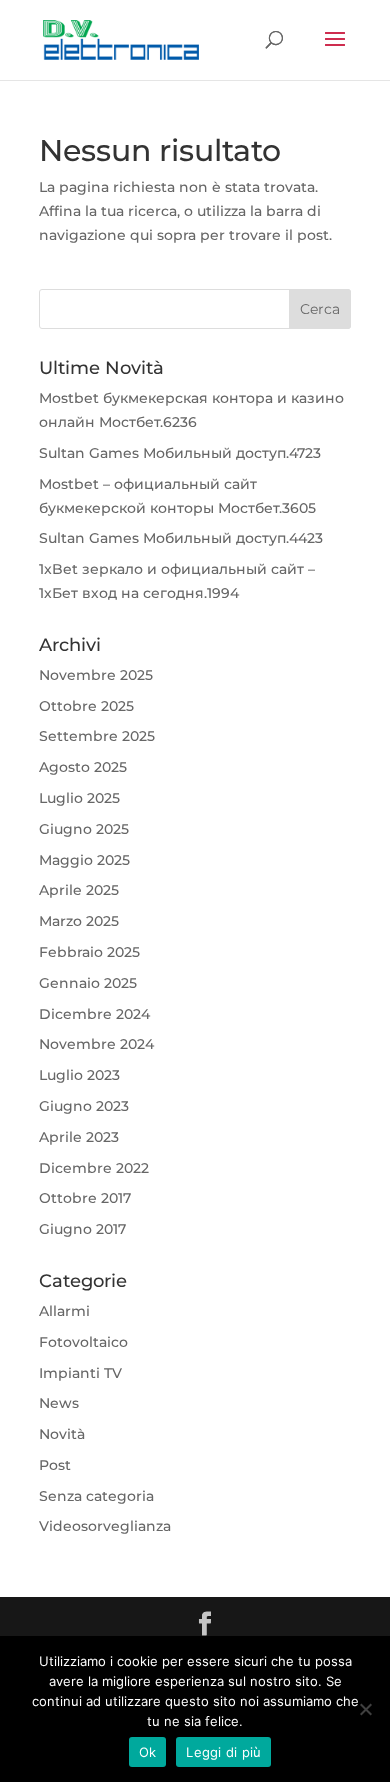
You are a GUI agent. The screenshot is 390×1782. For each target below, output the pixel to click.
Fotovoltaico (83, 1342)
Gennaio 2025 (88, 983)
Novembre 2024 (96, 1044)
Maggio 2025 (84, 860)
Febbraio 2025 (89, 952)
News (59, 1403)
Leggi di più (223, 1752)
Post (55, 1465)
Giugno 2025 (84, 829)
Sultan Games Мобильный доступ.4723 (180, 453)
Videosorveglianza (105, 1526)
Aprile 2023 (79, 1137)
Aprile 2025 (79, 890)
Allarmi (64, 1311)
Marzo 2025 (79, 921)
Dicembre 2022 (94, 1168)
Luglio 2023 (79, 1075)
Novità (62, 1434)
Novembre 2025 (96, 675)
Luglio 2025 (79, 798)
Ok (148, 1752)
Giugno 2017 (82, 1229)
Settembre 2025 (97, 736)
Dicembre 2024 (94, 1014)
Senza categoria (96, 1496)
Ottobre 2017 (85, 1198)
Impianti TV (80, 1373)
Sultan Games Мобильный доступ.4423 (181, 538)
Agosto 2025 (83, 767)
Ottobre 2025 (86, 706)
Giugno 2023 (84, 1106)
